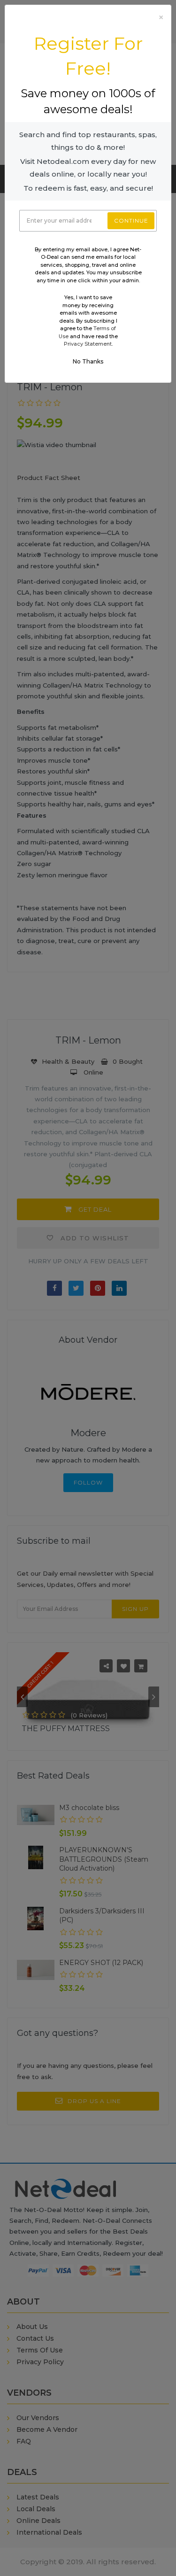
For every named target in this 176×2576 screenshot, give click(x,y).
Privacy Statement (88, 344)
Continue (131, 220)
